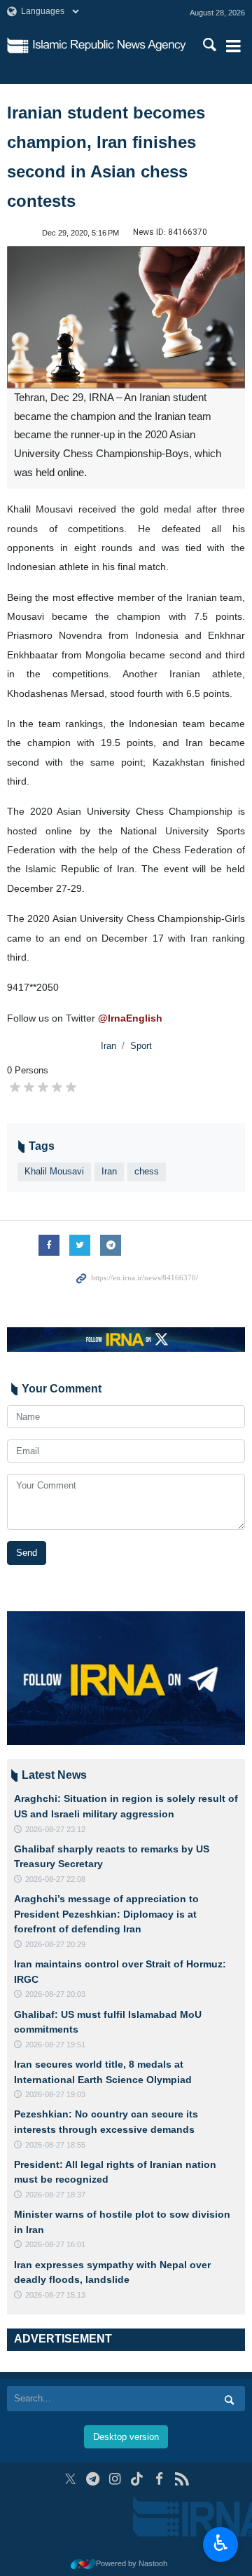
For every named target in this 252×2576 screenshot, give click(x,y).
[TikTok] (138, 2479)
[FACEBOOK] (159, 2479)
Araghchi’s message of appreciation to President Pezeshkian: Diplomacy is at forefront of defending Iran (106, 1914)
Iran (108, 1046)
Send (27, 1553)
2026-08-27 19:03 (55, 2094)
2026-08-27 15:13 (55, 2295)
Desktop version (126, 2437)
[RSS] (182, 2479)
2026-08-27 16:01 (55, 2244)
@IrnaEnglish (130, 1018)
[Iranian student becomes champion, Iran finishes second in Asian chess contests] (126, 317)
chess (147, 1171)
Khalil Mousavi (54, 1171)
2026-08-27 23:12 (55, 1829)
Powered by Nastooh (132, 2563)
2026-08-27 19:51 (55, 2045)
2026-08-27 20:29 (55, 1944)
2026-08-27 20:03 (55, 1994)
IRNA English (110, 46)
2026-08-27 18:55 (55, 2145)
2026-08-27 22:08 (55, 1879)
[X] (70, 2479)
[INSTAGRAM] (115, 2479)
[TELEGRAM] (93, 2479)
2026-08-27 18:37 (55, 2195)
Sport (141, 1046)
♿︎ (221, 2543)
